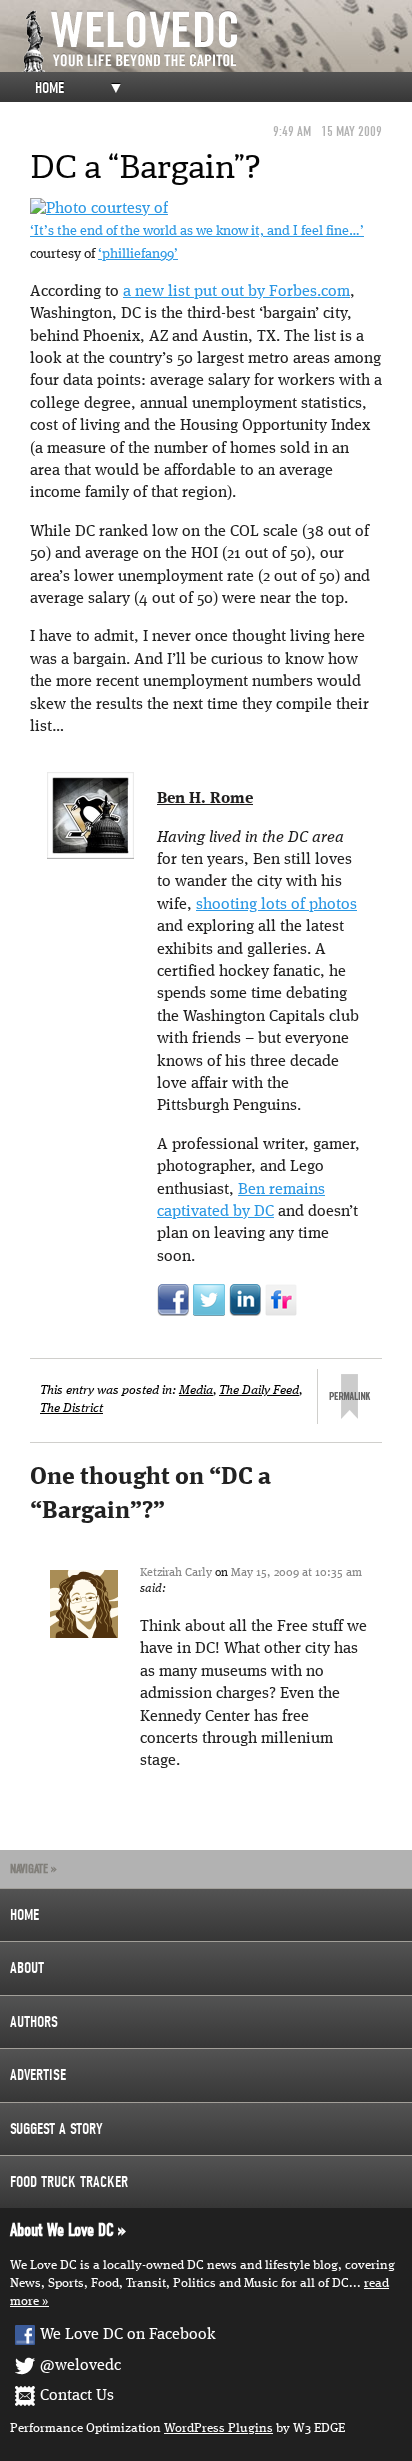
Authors (34, 2022)
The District (71, 1408)
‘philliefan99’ (138, 254)
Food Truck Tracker (69, 2182)
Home (49, 88)
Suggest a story (56, 2129)
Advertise (38, 2075)
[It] (99, 209)
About (27, 1968)
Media (196, 1390)
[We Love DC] (216, 41)
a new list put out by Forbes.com (236, 292)
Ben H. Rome (205, 799)
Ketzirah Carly (176, 1573)
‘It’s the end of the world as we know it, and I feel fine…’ (197, 231)
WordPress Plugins (218, 2428)
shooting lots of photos (276, 905)
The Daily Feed (259, 1390)
